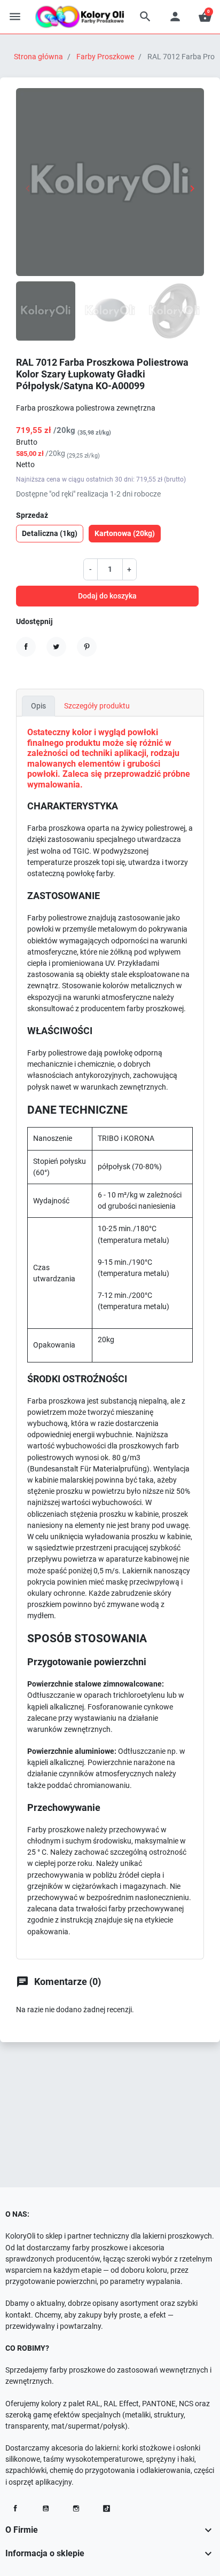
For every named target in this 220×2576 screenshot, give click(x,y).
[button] (145, 17)
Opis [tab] (38, 706)
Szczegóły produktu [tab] (97, 706)
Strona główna (38, 57)
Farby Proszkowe (105, 57)
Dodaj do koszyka (107, 596)
